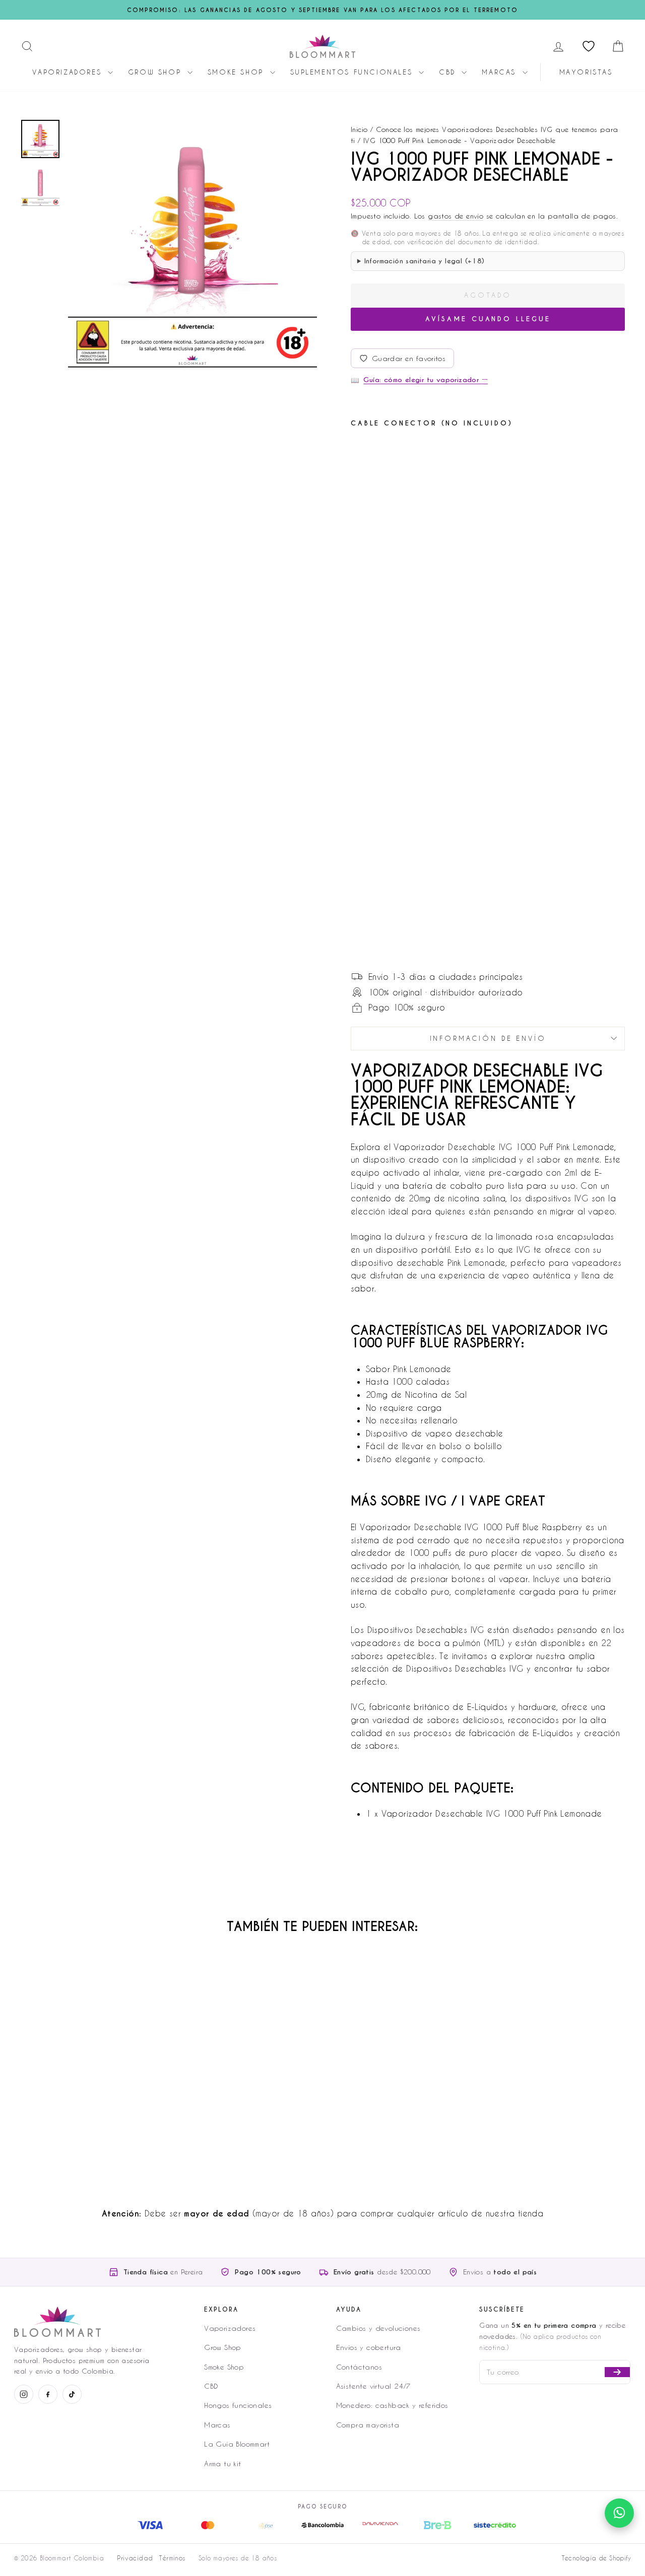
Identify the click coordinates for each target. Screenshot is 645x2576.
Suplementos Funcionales (353, 72)
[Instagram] (24, 2394)
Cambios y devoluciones (378, 2328)
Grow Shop (156, 72)
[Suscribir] (617, 2372)
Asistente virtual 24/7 (374, 2386)
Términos (172, 2558)
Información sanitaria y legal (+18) (425, 261)
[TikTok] (72, 2394)
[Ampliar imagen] (192, 243)
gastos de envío (456, 216)
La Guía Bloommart (237, 2444)
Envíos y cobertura (369, 2347)
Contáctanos (359, 2367)
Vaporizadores (69, 72)
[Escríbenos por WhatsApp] (619, 2513)
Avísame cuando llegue (488, 319)
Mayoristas (586, 72)
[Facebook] (48, 2394)
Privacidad (135, 2558)
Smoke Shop (238, 72)
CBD (449, 72)
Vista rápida (91, 2091)
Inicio (359, 129)
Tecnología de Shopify (596, 2558)
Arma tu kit (222, 2463)
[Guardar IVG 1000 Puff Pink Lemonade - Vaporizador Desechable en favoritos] (406, 452)
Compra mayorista (368, 2425)
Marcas (501, 72)
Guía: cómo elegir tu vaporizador (426, 380)
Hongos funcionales (238, 2405)
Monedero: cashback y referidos (392, 2405)
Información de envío (488, 1038)
